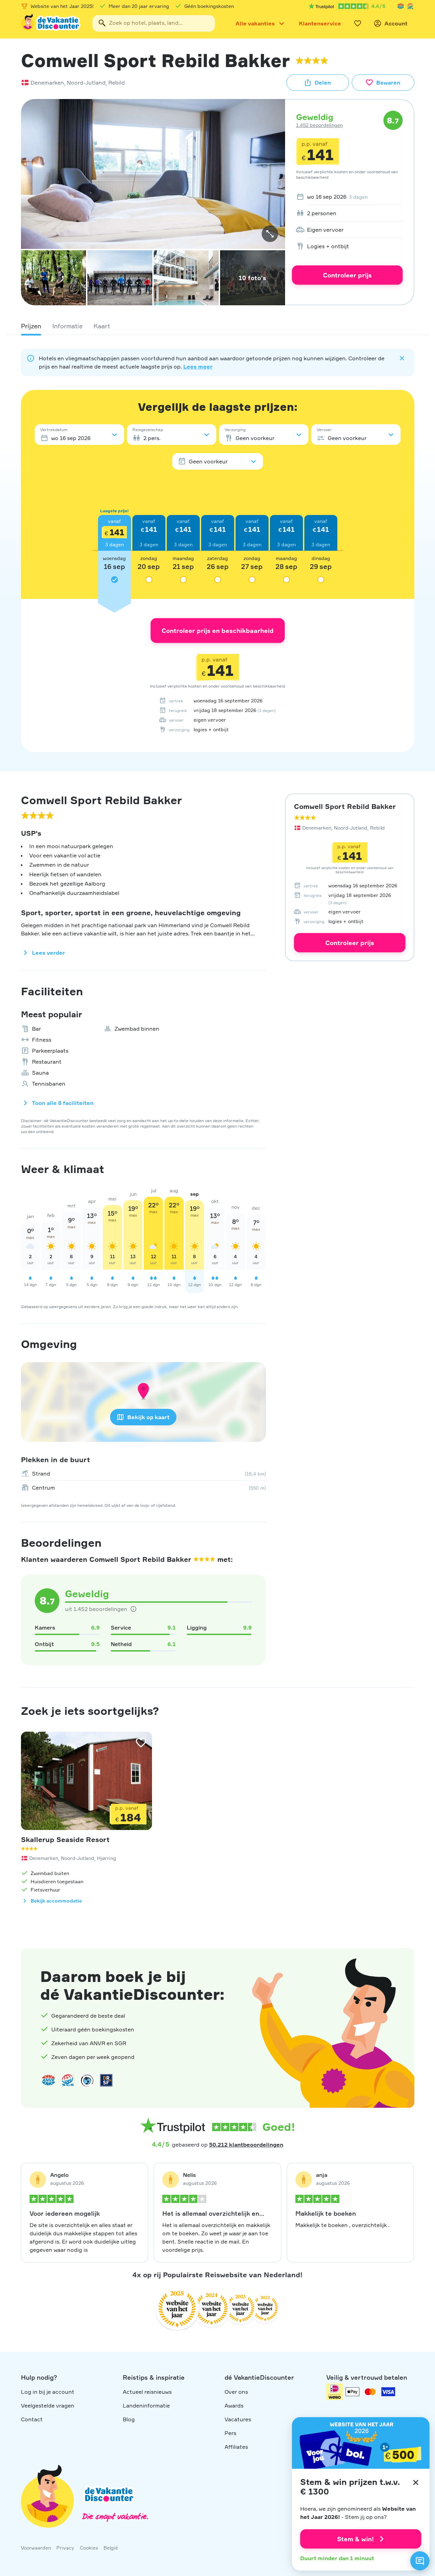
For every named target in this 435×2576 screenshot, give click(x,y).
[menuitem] (347, 197)
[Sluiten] (416, 2482)
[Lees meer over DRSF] (106, 2080)
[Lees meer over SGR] (410, 6)
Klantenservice (320, 23)
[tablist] (218, 326)
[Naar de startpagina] (51, 23)
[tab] (31, 326)
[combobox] (154, 23)
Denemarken (47, 83)
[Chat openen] (420, 2561)
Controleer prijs (347, 275)
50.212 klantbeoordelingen (246, 2145)
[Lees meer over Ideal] (87, 2080)
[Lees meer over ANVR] (401, 6)
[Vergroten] (270, 234)
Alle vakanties (255, 23)
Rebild (117, 83)
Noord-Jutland (86, 83)
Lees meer (198, 366)
